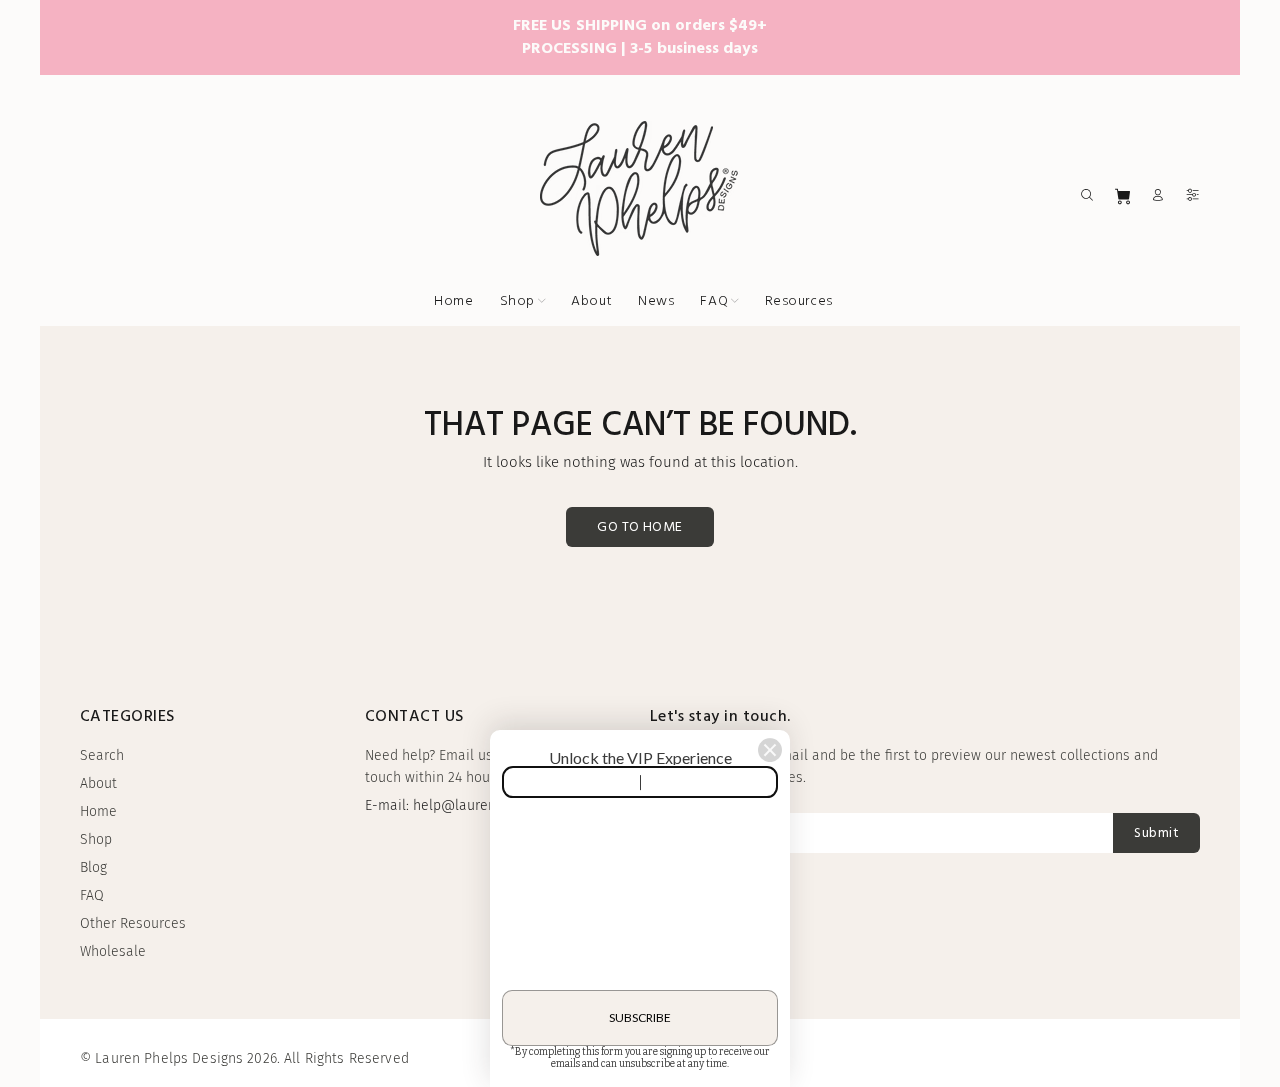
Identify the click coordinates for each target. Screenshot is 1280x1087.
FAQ (92, 895)
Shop (96, 839)
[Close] (770, 747)
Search (102, 755)
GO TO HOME (639, 527)
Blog (93, 867)
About (98, 783)
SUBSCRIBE (640, 1014)
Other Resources (133, 923)
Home (98, 811)
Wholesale (113, 951)
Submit (1156, 833)
